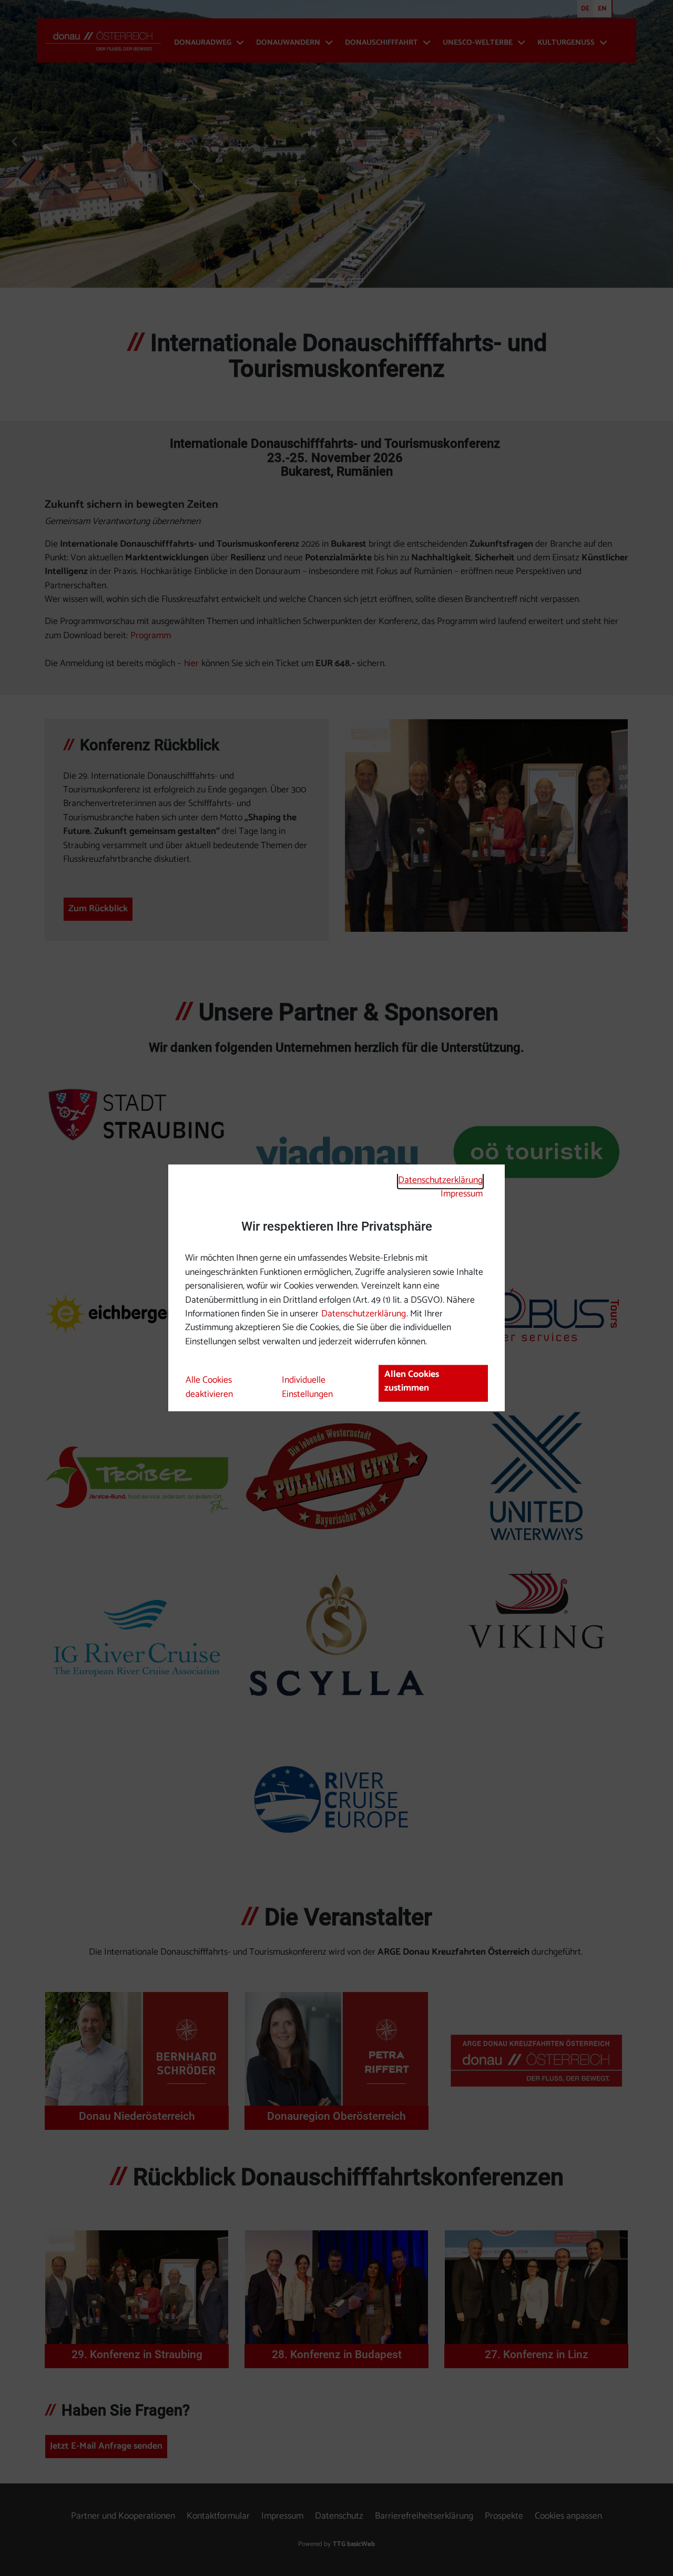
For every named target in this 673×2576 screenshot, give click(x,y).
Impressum (462, 1194)
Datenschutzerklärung (440, 1180)
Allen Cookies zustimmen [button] (412, 1381)
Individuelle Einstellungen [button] (307, 1387)
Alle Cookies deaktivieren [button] (209, 1387)
